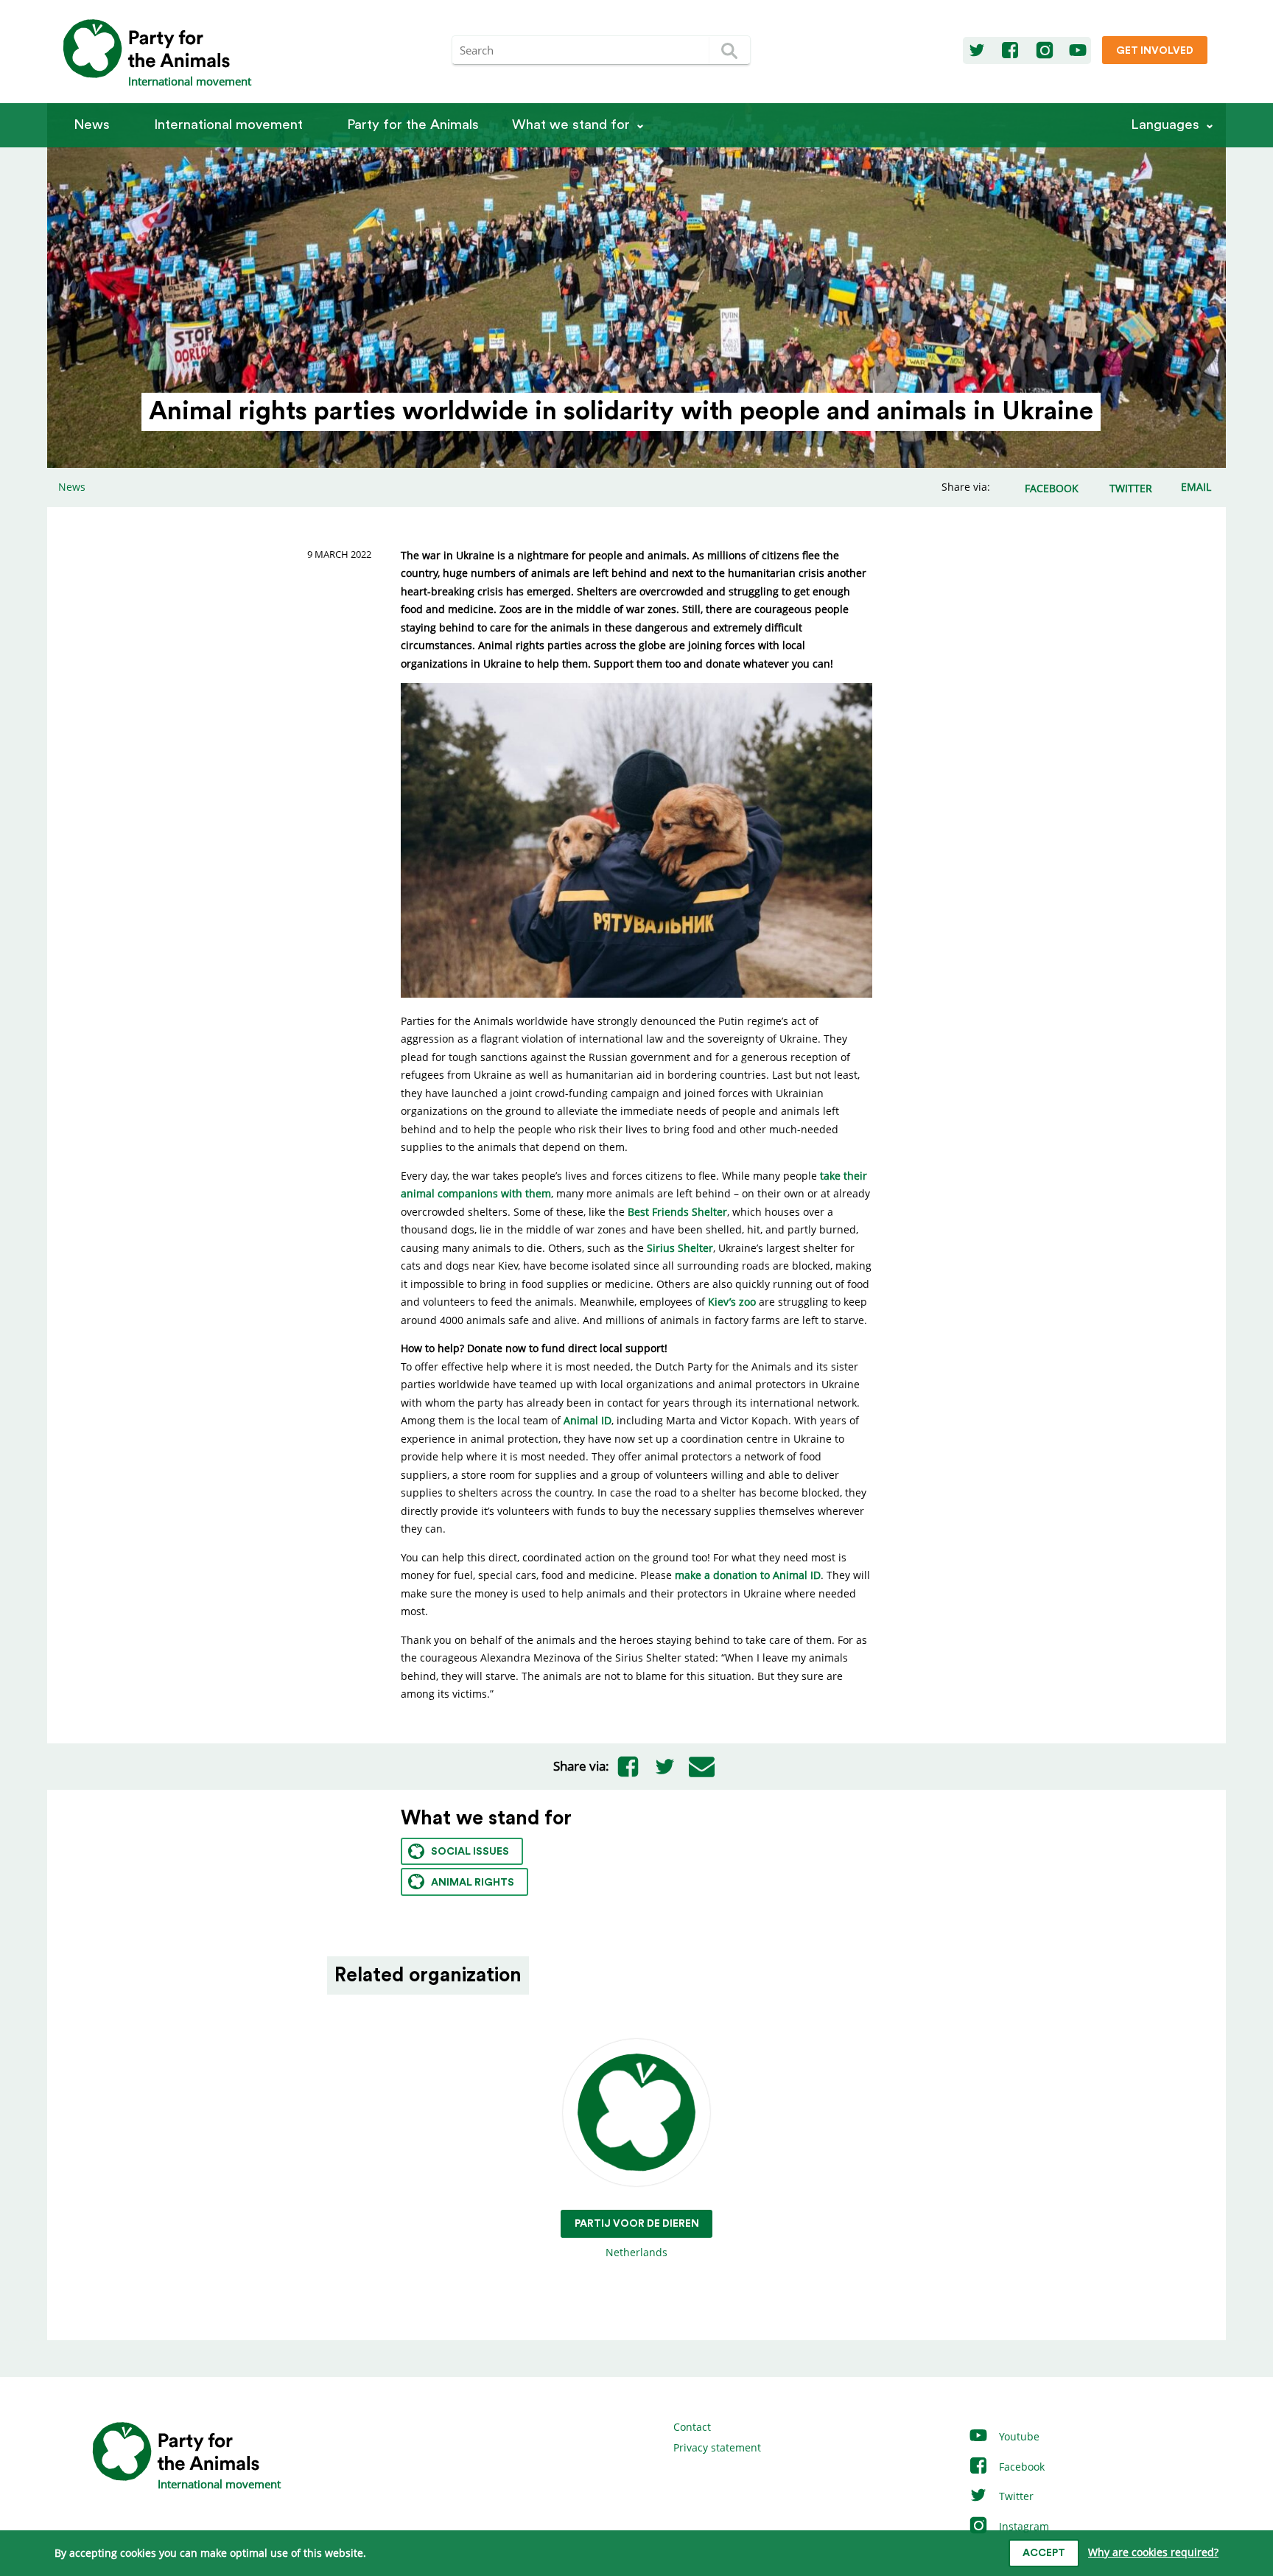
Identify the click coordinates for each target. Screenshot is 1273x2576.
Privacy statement (717, 2447)
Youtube (1018, 2436)
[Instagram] (1045, 51)
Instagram (1023, 2526)
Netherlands (637, 2239)
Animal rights (473, 1883)
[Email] (701, 1766)
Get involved (1155, 51)
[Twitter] (977, 51)
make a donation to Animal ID (748, 1575)
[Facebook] (1010, 51)
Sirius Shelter (680, 1248)
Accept (1044, 2553)
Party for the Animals (413, 125)
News (92, 125)
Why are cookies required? (1153, 2552)
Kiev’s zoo (732, 1302)
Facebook (1020, 2467)
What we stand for (571, 125)
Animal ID (588, 1420)
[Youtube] (1078, 51)
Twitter (1015, 2496)
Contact (692, 2427)
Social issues (470, 1852)
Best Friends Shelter (677, 1212)
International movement (228, 125)
